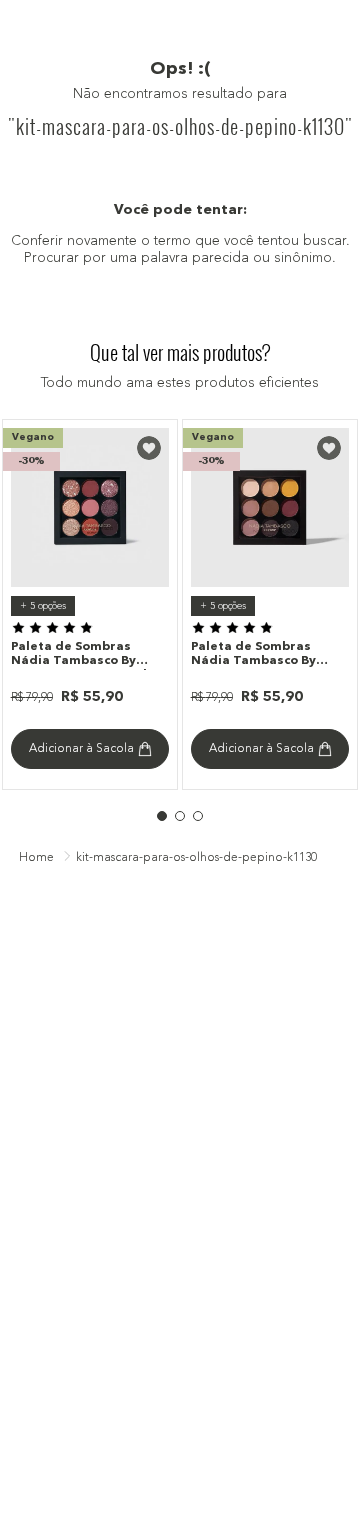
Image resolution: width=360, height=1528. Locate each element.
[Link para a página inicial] (36, 859)
